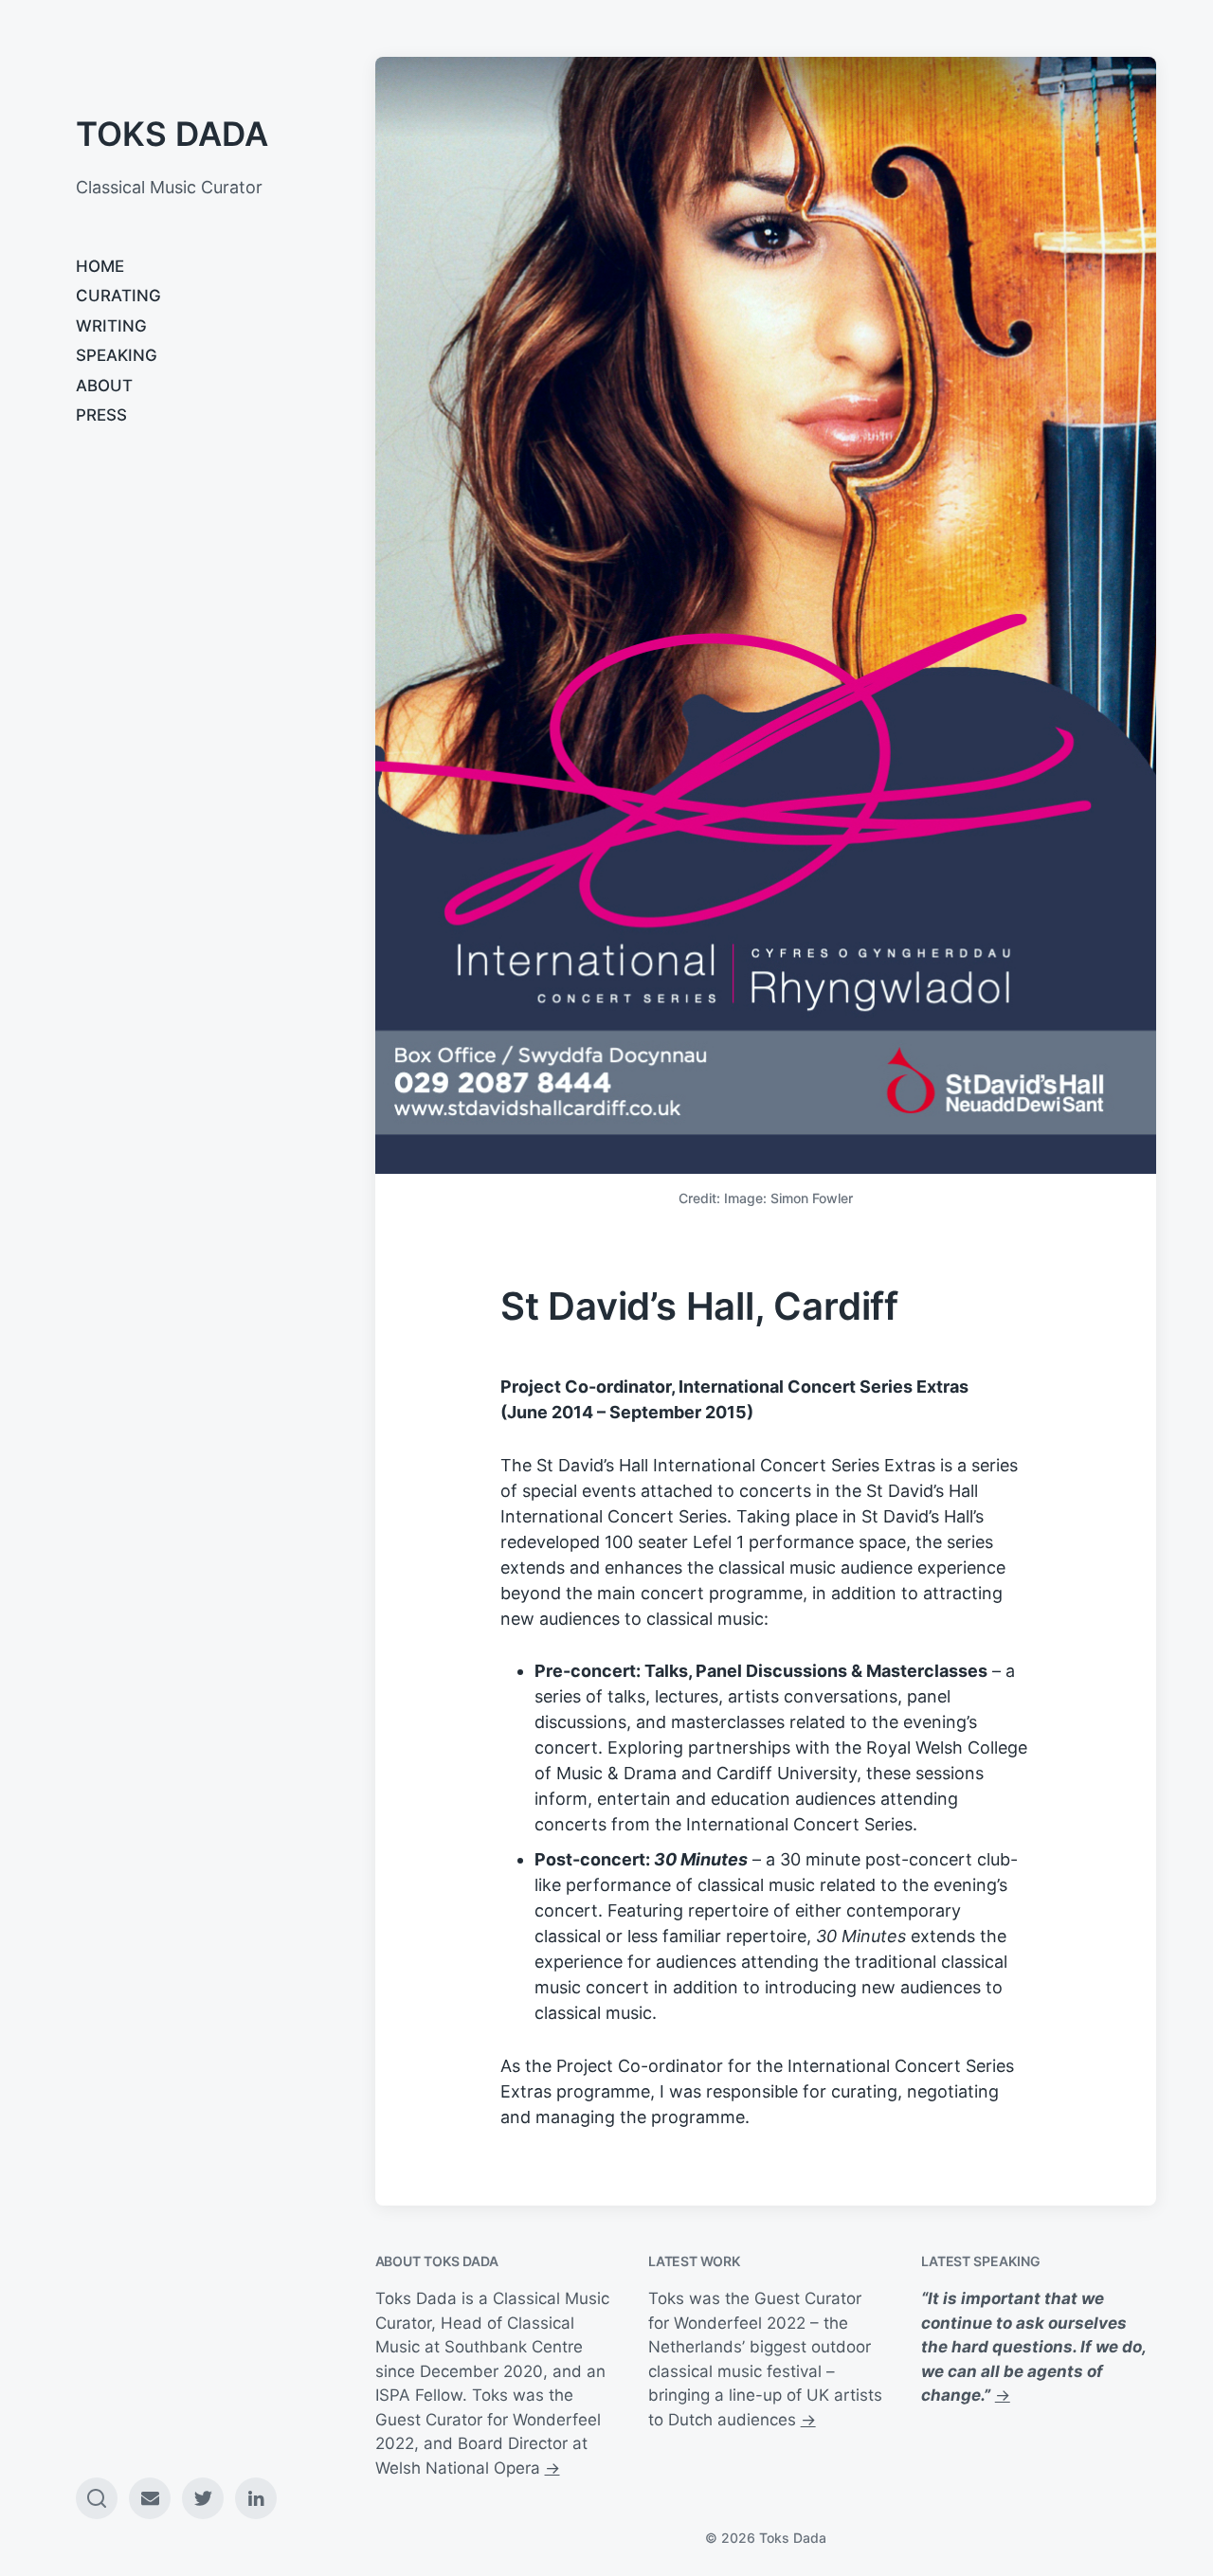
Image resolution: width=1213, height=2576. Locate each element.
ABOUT (104, 386)
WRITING (111, 326)
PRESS (101, 415)
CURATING (118, 296)
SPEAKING (117, 355)
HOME (100, 266)
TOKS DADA (172, 134)
